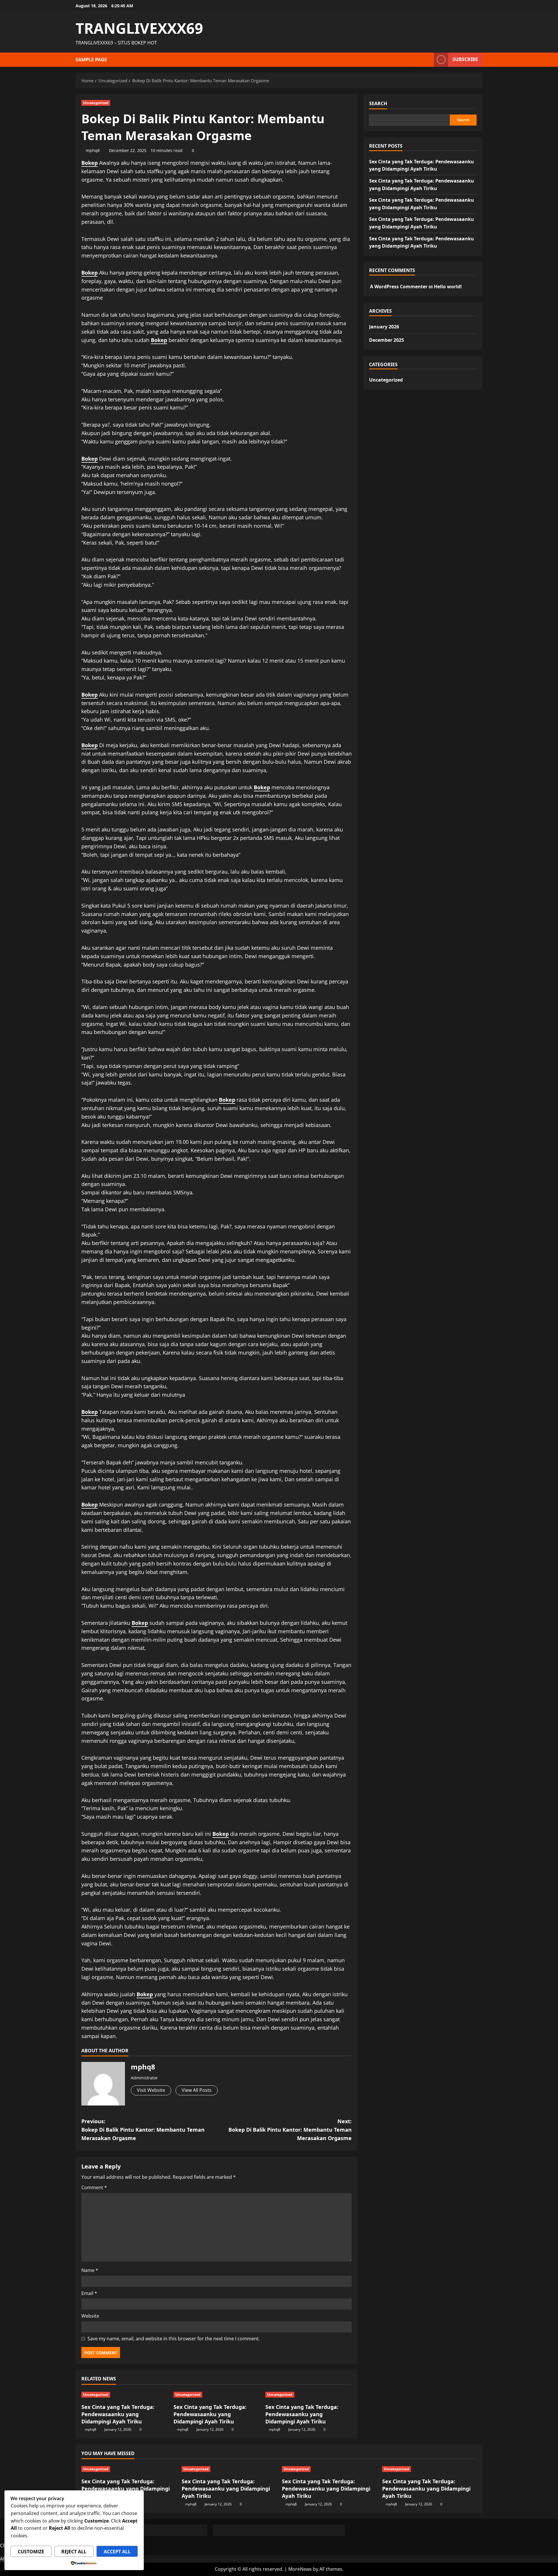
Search (378, 103)
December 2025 (387, 340)
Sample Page (91, 60)
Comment (94, 2187)
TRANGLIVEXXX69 (139, 28)
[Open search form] (428, 60)
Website (90, 2316)
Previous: (143, 2130)
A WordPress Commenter (399, 287)
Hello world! (448, 287)
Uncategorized (96, 103)
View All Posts (197, 2090)
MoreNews (300, 2569)
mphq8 (93, 150)
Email (89, 2293)
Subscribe (465, 59)
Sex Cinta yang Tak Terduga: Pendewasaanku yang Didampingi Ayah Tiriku (118, 2414)
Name (90, 2270)
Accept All (117, 2552)
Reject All (74, 2552)
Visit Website (151, 2090)
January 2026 (384, 327)
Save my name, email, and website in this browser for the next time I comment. (174, 2339)
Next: (290, 2130)
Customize (31, 2552)
